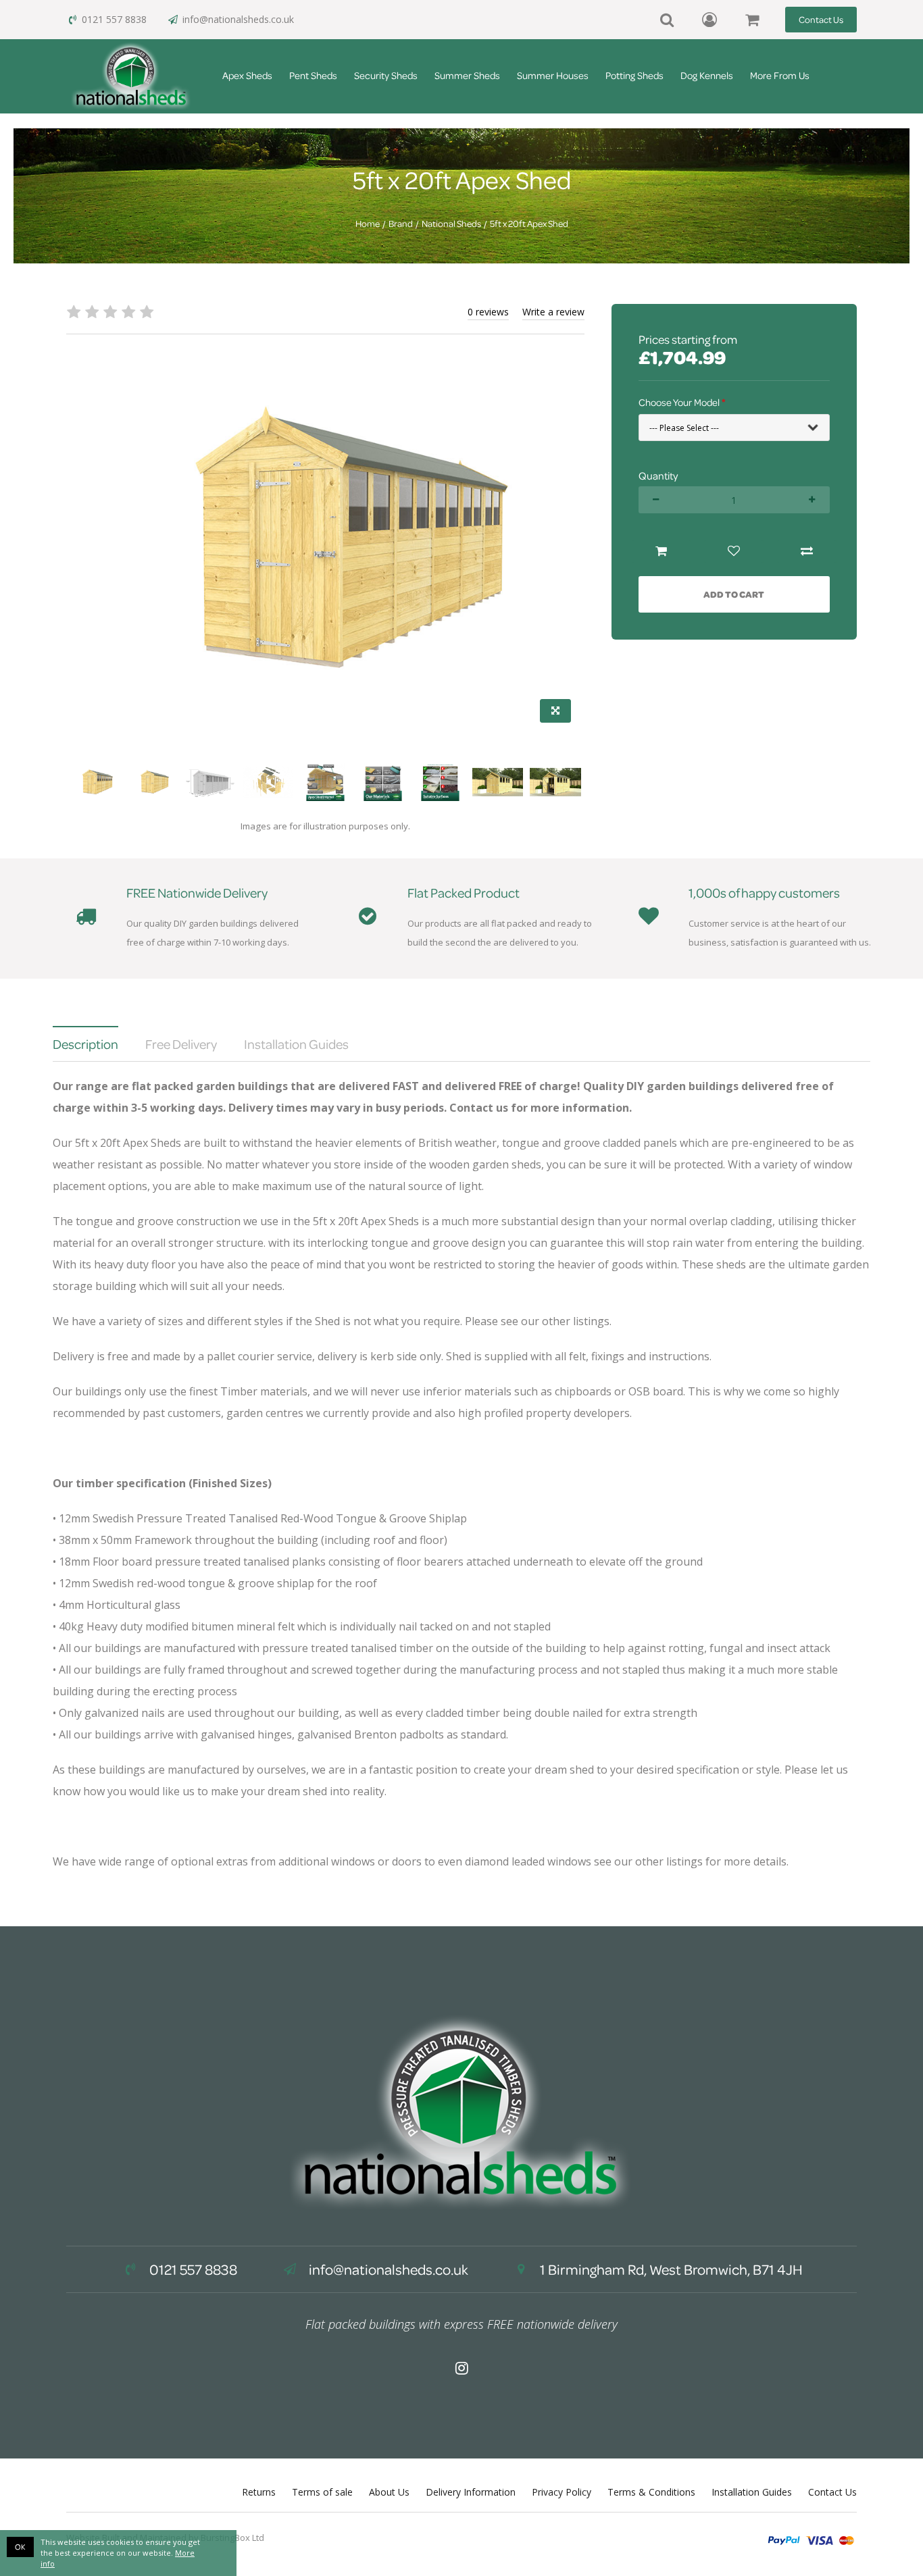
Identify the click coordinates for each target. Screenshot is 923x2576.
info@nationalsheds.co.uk (238, 19)
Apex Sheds (247, 75)
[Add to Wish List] (734, 551)
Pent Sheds (313, 75)
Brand (401, 224)
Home (368, 224)
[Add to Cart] (662, 551)
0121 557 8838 (114, 19)
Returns (259, 2492)
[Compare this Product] (807, 551)
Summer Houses (553, 75)
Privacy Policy (562, 2492)
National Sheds (451, 224)
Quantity (658, 475)
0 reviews (488, 312)
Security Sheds (386, 75)
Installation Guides (752, 2492)
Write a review (553, 312)
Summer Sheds (467, 75)
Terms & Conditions (651, 2492)
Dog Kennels (707, 75)
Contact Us (821, 19)
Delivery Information (471, 2492)
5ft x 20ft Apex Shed (529, 224)
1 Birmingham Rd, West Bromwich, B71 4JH (670, 2269)
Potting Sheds (634, 75)
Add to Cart (734, 594)
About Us (389, 2492)
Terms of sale (322, 2492)
